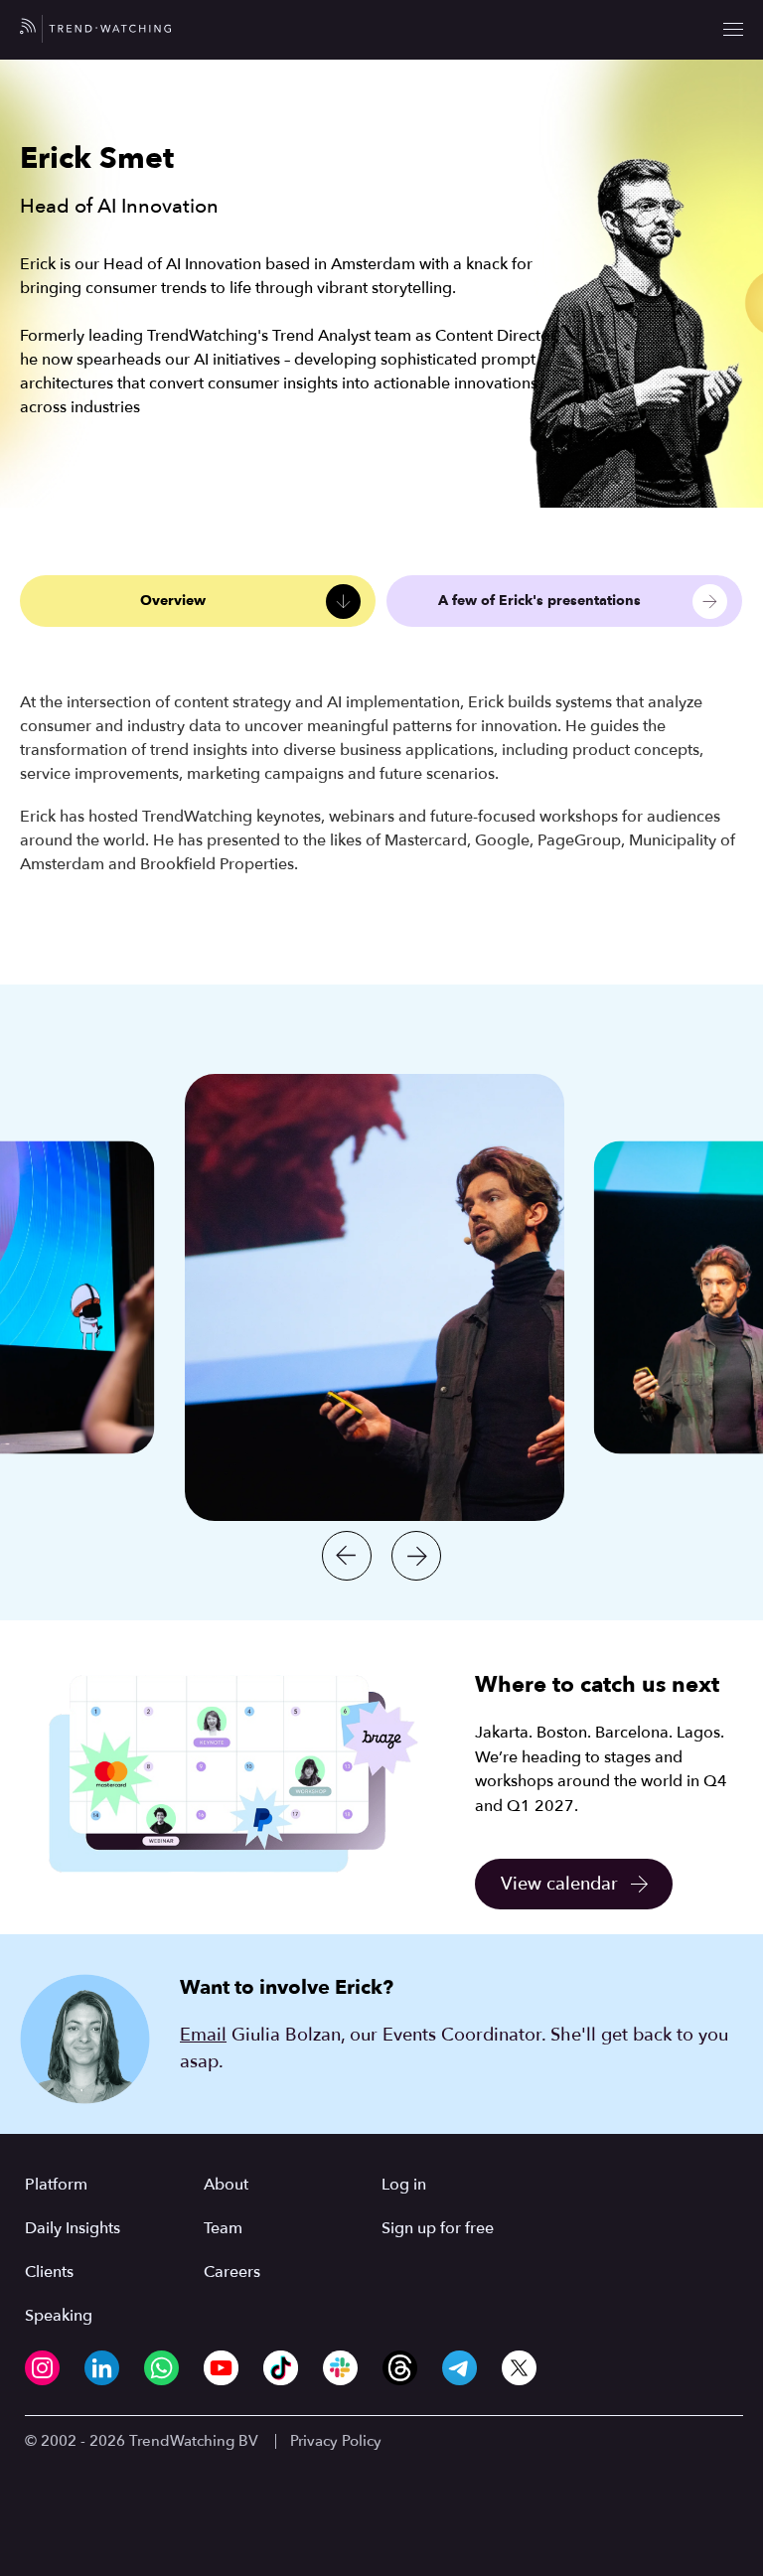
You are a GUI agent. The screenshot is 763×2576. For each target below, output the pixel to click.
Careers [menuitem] (232, 2272)
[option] (375, 1297)
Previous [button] (347, 1556)
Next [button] (416, 1556)
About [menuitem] (226, 2185)
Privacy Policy (336, 2441)
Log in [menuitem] (404, 2185)
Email (203, 2035)
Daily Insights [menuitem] (73, 2228)
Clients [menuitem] (49, 2272)
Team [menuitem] (223, 2228)
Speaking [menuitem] (59, 2316)
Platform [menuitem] (56, 2185)
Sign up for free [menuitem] (438, 2228)
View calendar (559, 1884)
